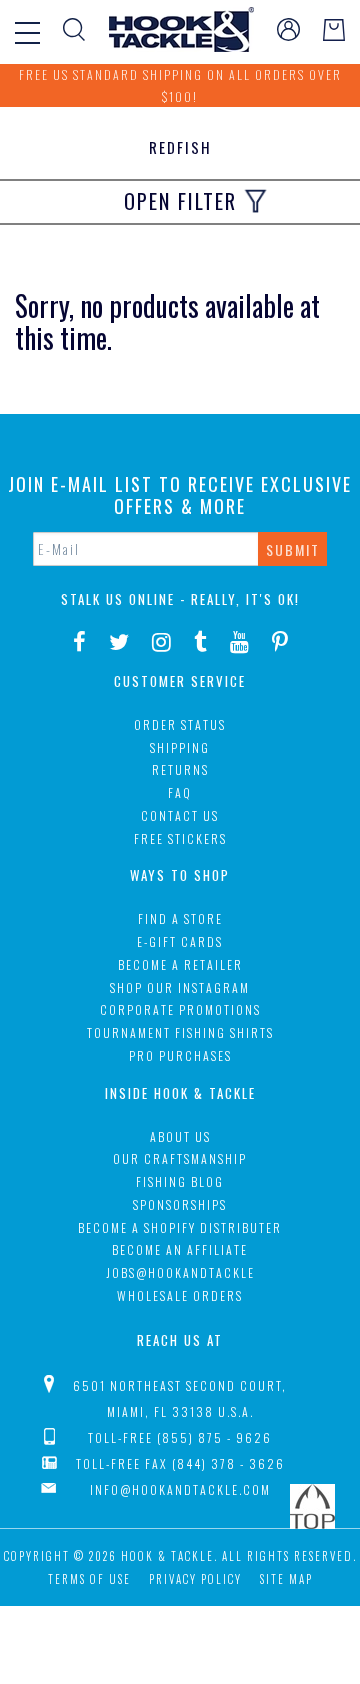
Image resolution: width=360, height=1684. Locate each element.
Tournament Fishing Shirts (180, 1032)
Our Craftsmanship (180, 1158)
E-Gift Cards (180, 941)
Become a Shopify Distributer (180, 1227)
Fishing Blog (180, 1181)
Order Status (180, 724)
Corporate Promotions (180, 1009)
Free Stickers (180, 838)
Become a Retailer (180, 964)
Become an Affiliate (180, 1249)
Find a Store (180, 918)
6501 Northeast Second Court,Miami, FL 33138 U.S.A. (180, 1398)
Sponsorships (180, 1204)
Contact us (180, 815)
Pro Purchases (180, 1055)
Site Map (286, 1579)
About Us (180, 1136)
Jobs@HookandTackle (180, 1272)
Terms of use (89, 1579)
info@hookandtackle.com (180, 1489)
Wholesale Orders (180, 1295)
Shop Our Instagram (180, 987)
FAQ (180, 792)
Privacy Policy (195, 1579)
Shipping (180, 747)
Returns (180, 769)
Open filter (180, 201)
